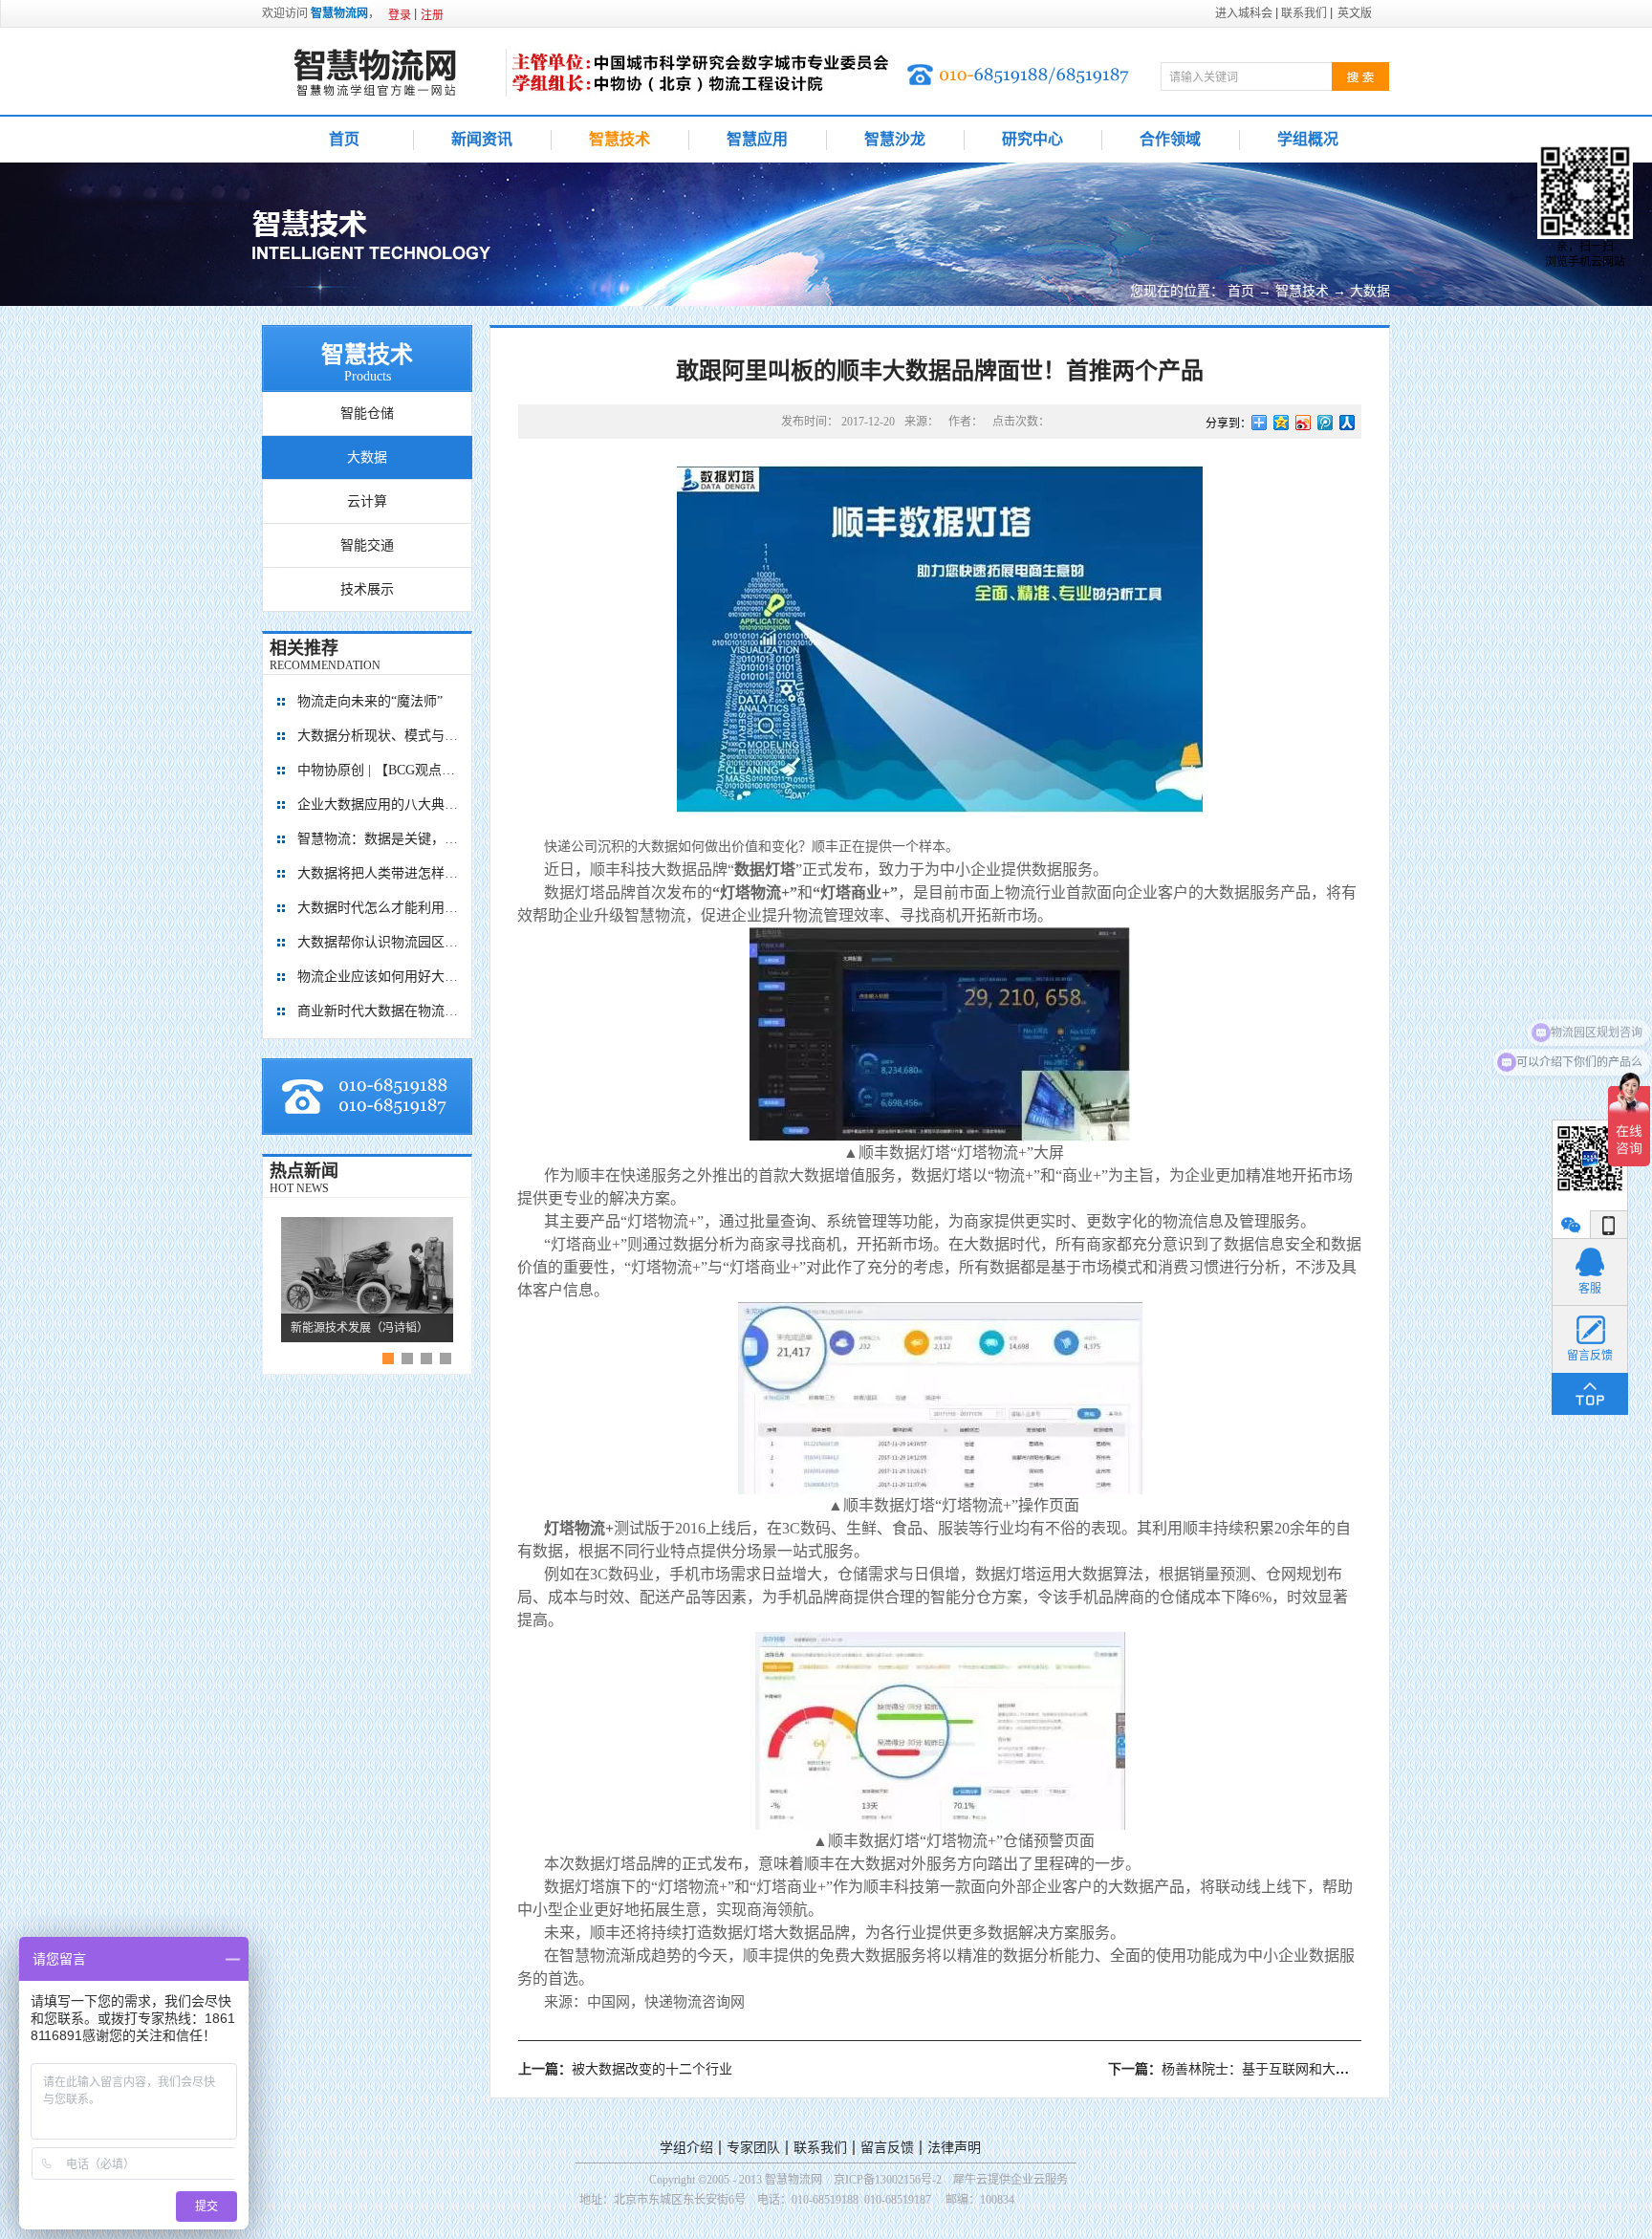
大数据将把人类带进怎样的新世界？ (379, 873)
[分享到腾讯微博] (1326, 423)
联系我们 (820, 2148)
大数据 (1370, 291)
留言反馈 (887, 2148)
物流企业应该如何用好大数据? (379, 977)
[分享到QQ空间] (1282, 423)
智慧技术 (1302, 291)
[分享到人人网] (1348, 423)
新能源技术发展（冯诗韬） (359, 1328)
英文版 (1355, 13)
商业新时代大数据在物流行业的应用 (379, 1011)
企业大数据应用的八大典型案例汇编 (379, 804)
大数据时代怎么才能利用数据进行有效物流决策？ (379, 908)
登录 (400, 15)
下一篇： (1329, 2069)
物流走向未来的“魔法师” (370, 701)
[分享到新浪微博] (1304, 423)
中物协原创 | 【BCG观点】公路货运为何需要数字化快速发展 (379, 770)
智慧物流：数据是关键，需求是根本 (379, 839)
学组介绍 (686, 2148)
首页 (344, 139)
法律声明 (954, 2148)
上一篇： (625, 2069)
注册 (432, 15)
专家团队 (753, 2148)
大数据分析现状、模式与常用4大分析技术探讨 (379, 736)
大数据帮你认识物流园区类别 (379, 942)
